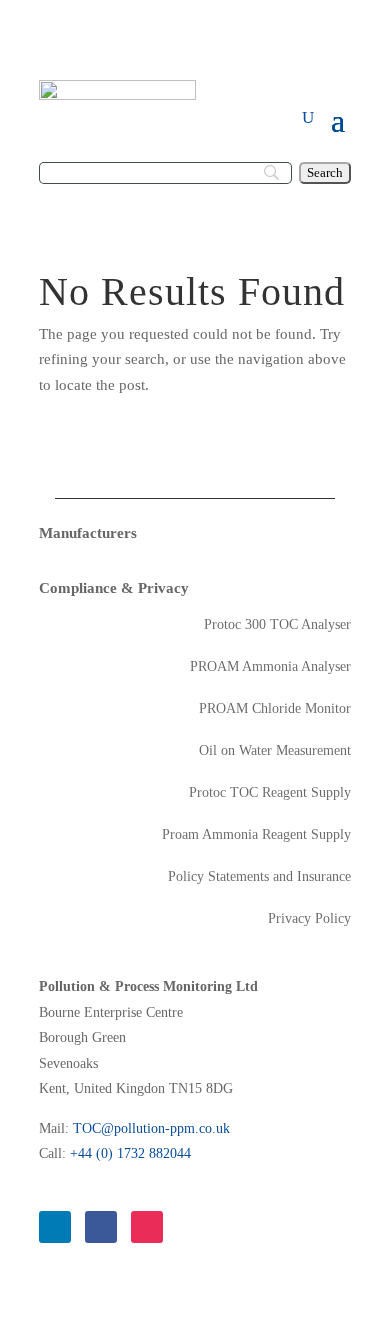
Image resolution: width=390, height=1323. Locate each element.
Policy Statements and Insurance (259, 877)
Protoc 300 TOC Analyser (277, 625)
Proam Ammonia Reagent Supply (256, 835)
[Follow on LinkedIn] (55, 1227)
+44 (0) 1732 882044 (130, 1153)
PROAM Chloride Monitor (275, 709)
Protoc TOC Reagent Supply (270, 793)
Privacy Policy (309, 919)
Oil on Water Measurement (275, 751)
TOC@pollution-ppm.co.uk (151, 1128)
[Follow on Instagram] (147, 1227)
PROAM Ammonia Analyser (270, 667)
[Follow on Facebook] (101, 1227)
